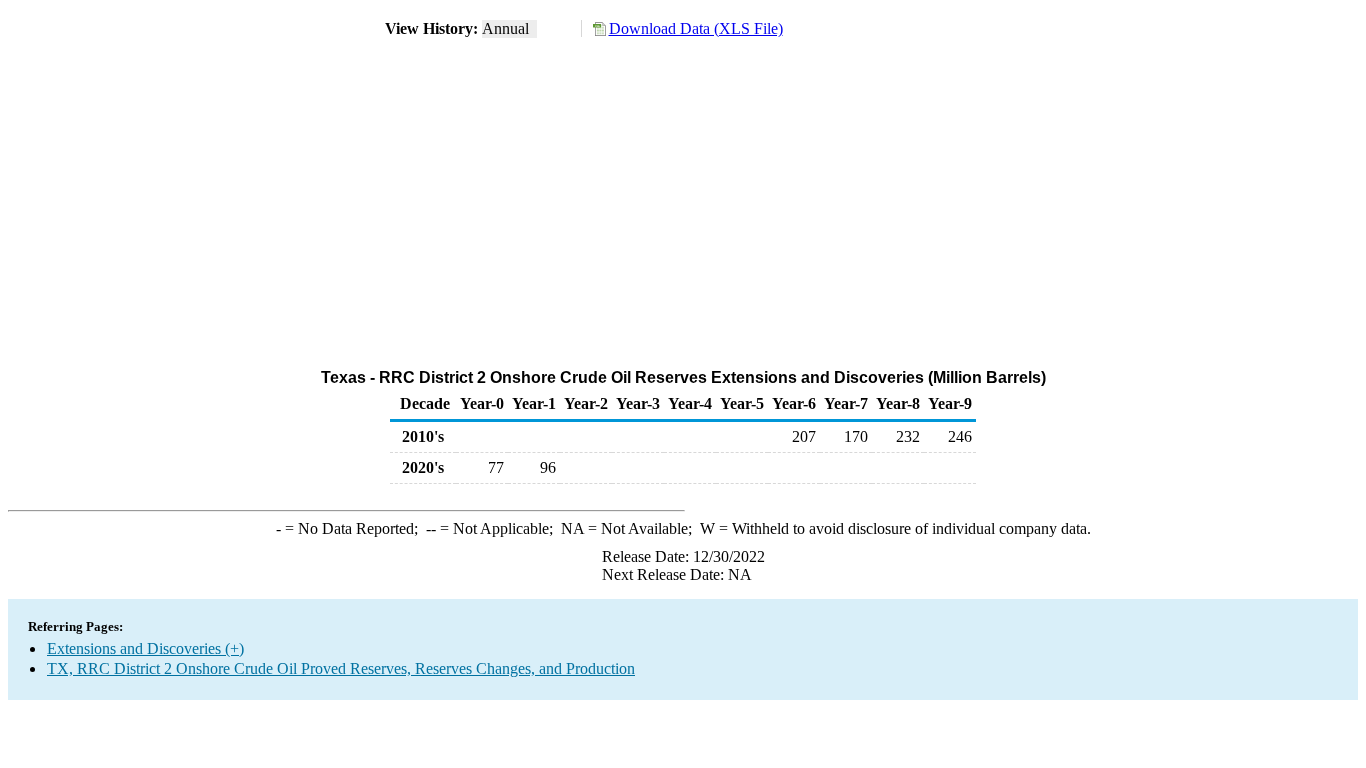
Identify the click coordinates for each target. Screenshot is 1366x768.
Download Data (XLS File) (696, 28)
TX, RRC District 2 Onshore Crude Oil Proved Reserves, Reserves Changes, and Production (341, 668)
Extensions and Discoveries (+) (145, 648)
